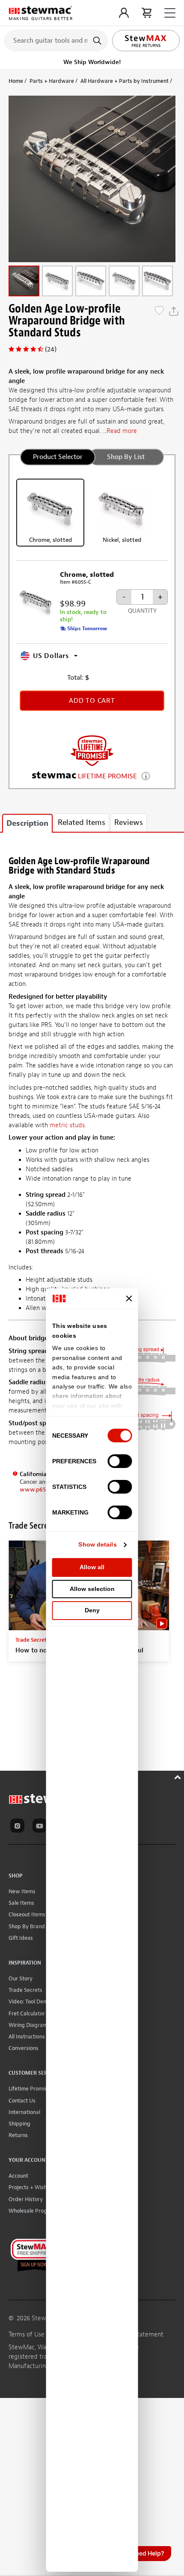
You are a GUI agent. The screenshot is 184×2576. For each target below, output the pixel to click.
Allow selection (92, 1589)
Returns (18, 2135)
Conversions (24, 2048)
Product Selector (58, 457)
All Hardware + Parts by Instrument (125, 81)
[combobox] (56, 40)
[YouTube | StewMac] (41, 1827)
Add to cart (92, 701)
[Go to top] (179, 1776)
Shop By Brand (27, 1926)
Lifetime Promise (29, 2089)
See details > (146, 775)
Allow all (92, 1567)
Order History (26, 2199)
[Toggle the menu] (170, 13)
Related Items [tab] (82, 823)
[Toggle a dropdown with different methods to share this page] (174, 311)
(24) (51, 349)
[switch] (120, 1461)
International (24, 2112)
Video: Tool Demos (31, 2001)
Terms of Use (27, 2335)
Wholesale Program (33, 2211)
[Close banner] (129, 1298)
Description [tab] (27, 823)
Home (16, 81)
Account (18, 2176)
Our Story (21, 1978)
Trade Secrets (25, 1990)
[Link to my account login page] (124, 13)
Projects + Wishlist (31, 2187)
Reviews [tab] (129, 823)
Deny (92, 1610)
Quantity (142, 611)
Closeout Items (27, 1914)
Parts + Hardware (52, 81)
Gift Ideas (21, 1938)
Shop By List (126, 457)
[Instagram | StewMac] (19, 1827)
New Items (22, 1891)
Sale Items (21, 1903)
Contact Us (22, 2101)
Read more (122, 431)
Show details (97, 1544)
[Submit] (98, 41)
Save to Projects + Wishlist (159, 311)
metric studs (67, 1125)
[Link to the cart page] (147, 13)
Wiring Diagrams (29, 2025)
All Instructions (27, 2037)
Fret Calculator (27, 2013)
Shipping (19, 2124)
